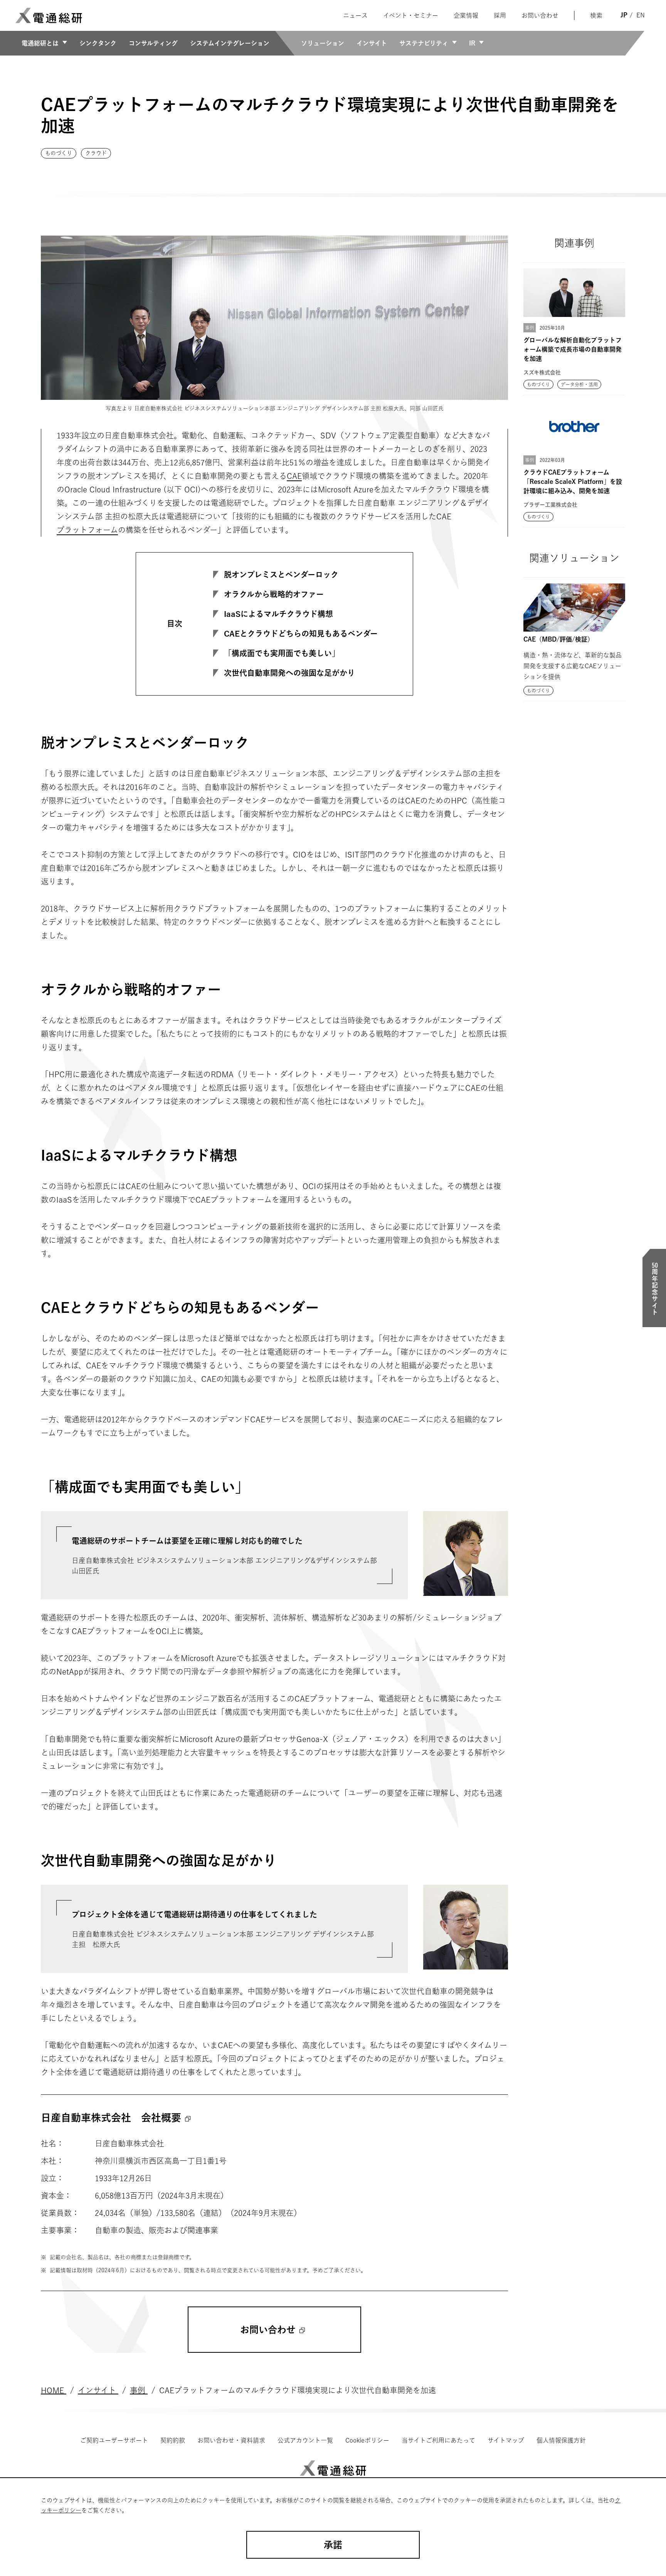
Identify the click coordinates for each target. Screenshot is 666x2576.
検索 (596, 15)
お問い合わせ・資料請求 (231, 2440)
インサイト (372, 43)
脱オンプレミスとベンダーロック (281, 575)
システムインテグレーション (230, 43)
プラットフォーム (87, 530)
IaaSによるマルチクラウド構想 (278, 614)
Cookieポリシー (367, 2440)
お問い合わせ (540, 15)
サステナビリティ (424, 43)
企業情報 (466, 15)
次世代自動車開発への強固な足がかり (289, 673)
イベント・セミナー (411, 15)
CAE (294, 476)
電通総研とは (40, 43)
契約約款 (173, 2440)
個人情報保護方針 (561, 2440)
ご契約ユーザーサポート (114, 2440)
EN (641, 15)
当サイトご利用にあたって (438, 2440)
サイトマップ (506, 2440)
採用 (500, 15)
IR (472, 43)
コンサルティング (153, 43)
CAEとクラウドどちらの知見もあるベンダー (301, 633)
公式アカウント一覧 (305, 2440)
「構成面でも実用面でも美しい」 (282, 653)
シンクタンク (98, 43)
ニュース (355, 15)
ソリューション (323, 43)
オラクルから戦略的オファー (274, 594)
